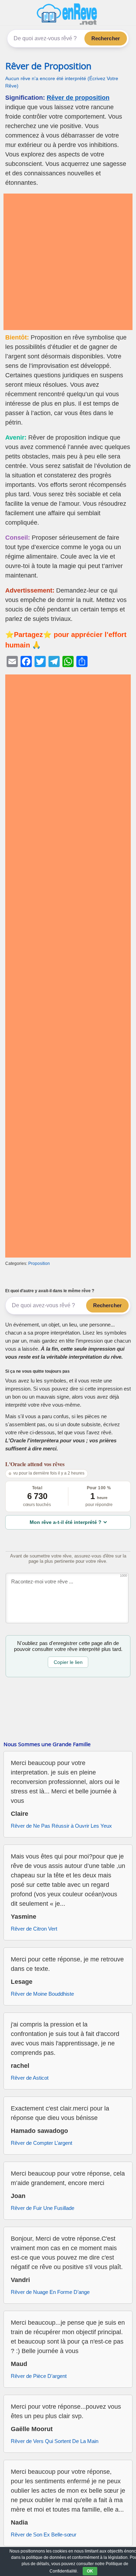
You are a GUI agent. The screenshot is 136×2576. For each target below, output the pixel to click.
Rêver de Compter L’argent (41, 2143)
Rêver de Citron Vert (34, 1929)
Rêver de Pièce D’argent (39, 2376)
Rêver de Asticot (30, 2078)
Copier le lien (68, 1662)
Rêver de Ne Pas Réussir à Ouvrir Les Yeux (61, 1826)
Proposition (39, 1263)
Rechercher (106, 38)
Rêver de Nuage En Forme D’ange (50, 2292)
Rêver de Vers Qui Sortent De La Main (55, 2441)
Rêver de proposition (78, 98)
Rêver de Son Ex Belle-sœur (44, 2535)
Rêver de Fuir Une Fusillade (43, 2208)
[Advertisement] (68, 262)
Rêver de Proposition (48, 66)
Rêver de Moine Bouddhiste (42, 1994)
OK (90, 2571)
